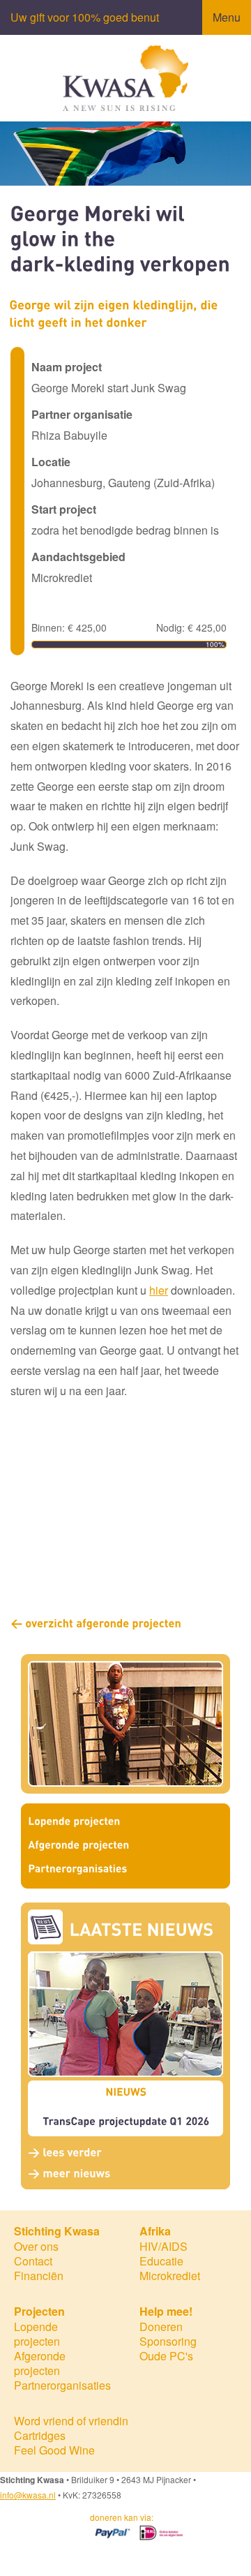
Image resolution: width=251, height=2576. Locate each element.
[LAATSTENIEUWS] (142, 1930)
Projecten (39, 2311)
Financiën (39, 2276)
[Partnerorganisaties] (125, 1870)
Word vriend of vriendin (71, 2421)
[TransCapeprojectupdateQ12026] (126, 2121)
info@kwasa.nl (28, 2495)
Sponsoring (168, 2341)
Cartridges (40, 2435)
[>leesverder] (65, 2152)
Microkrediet (170, 2276)
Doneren (161, 2326)
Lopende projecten (37, 2334)
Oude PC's (166, 2356)
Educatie (161, 2261)
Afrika (155, 2231)
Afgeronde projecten (40, 2363)
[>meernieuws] (69, 2172)
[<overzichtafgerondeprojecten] (96, 1622)
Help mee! (166, 2311)
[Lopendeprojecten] (125, 1822)
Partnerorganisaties (62, 2385)
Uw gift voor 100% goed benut (85, 17)
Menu (227, 17)
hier (159, 1290)
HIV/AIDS (163, 2246)
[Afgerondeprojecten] (125, 1846)
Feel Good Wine (54, 2450)
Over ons (36, 2246)
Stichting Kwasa (57, 2231)
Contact (33, 2261)
